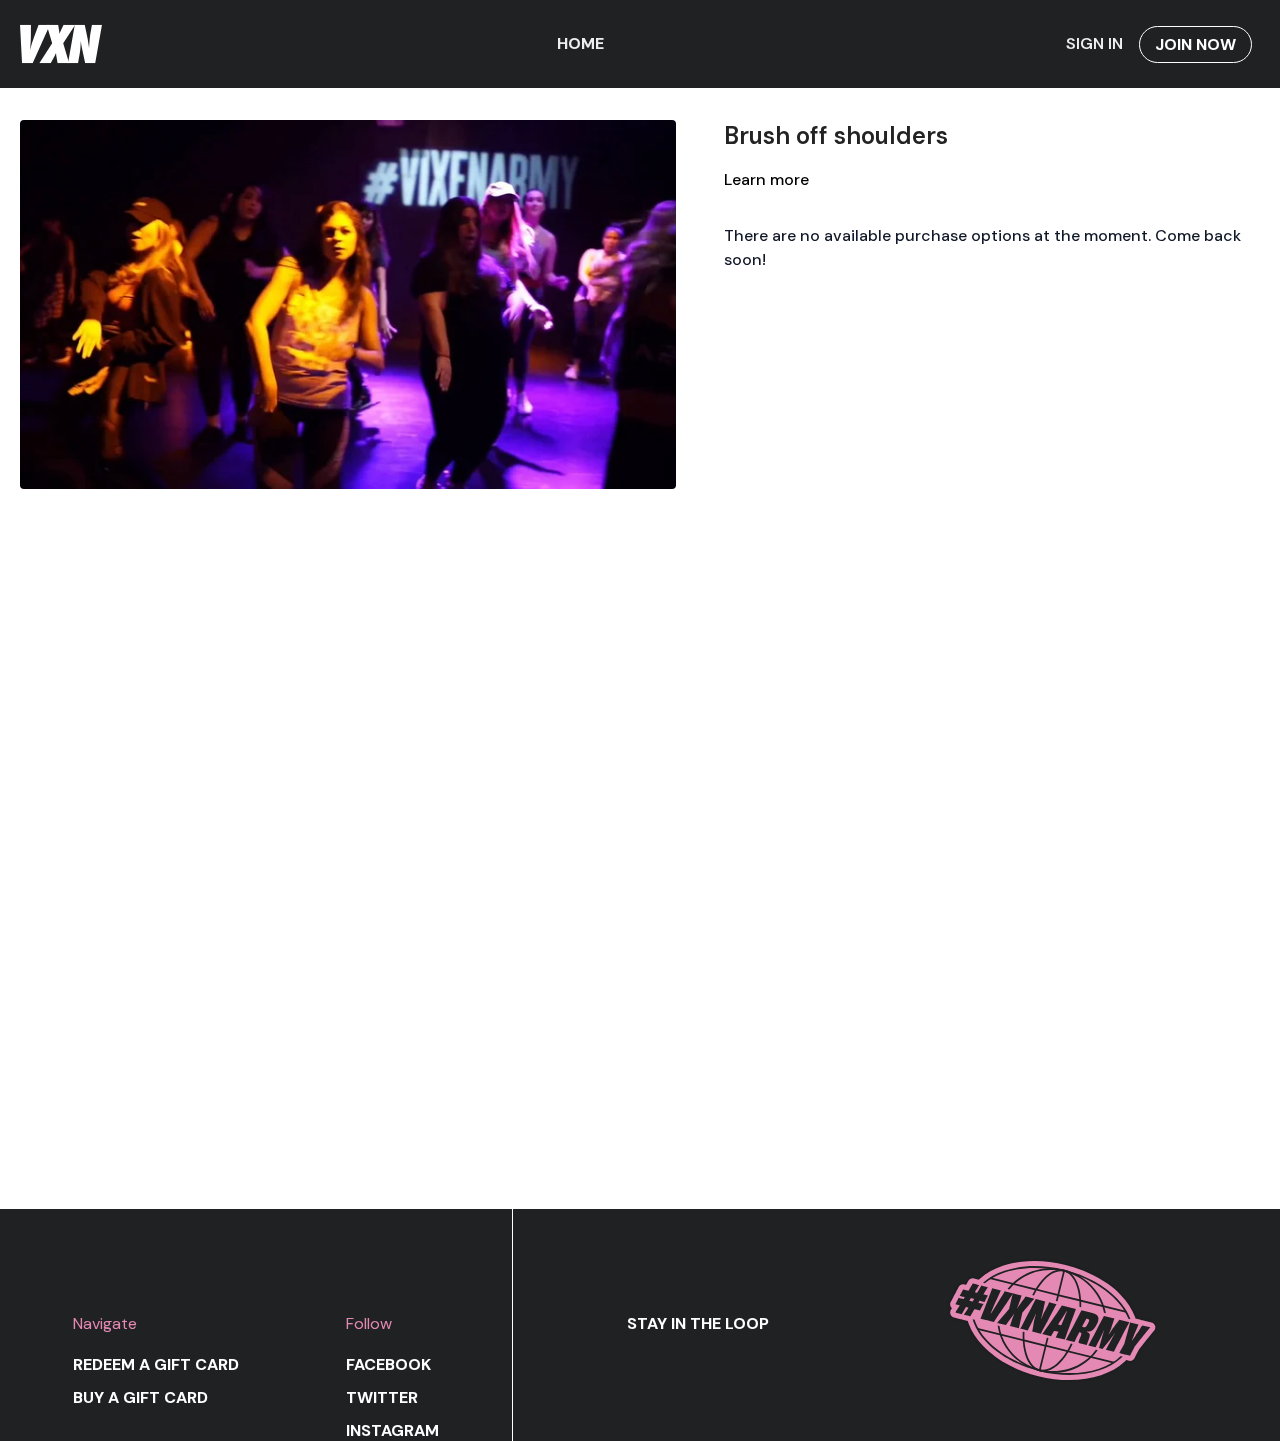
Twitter (382, 1397)
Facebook (388, 1364)
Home (580, 43)
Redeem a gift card (156, 1364)
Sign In (1094, 43)
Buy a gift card (140, 1397)
